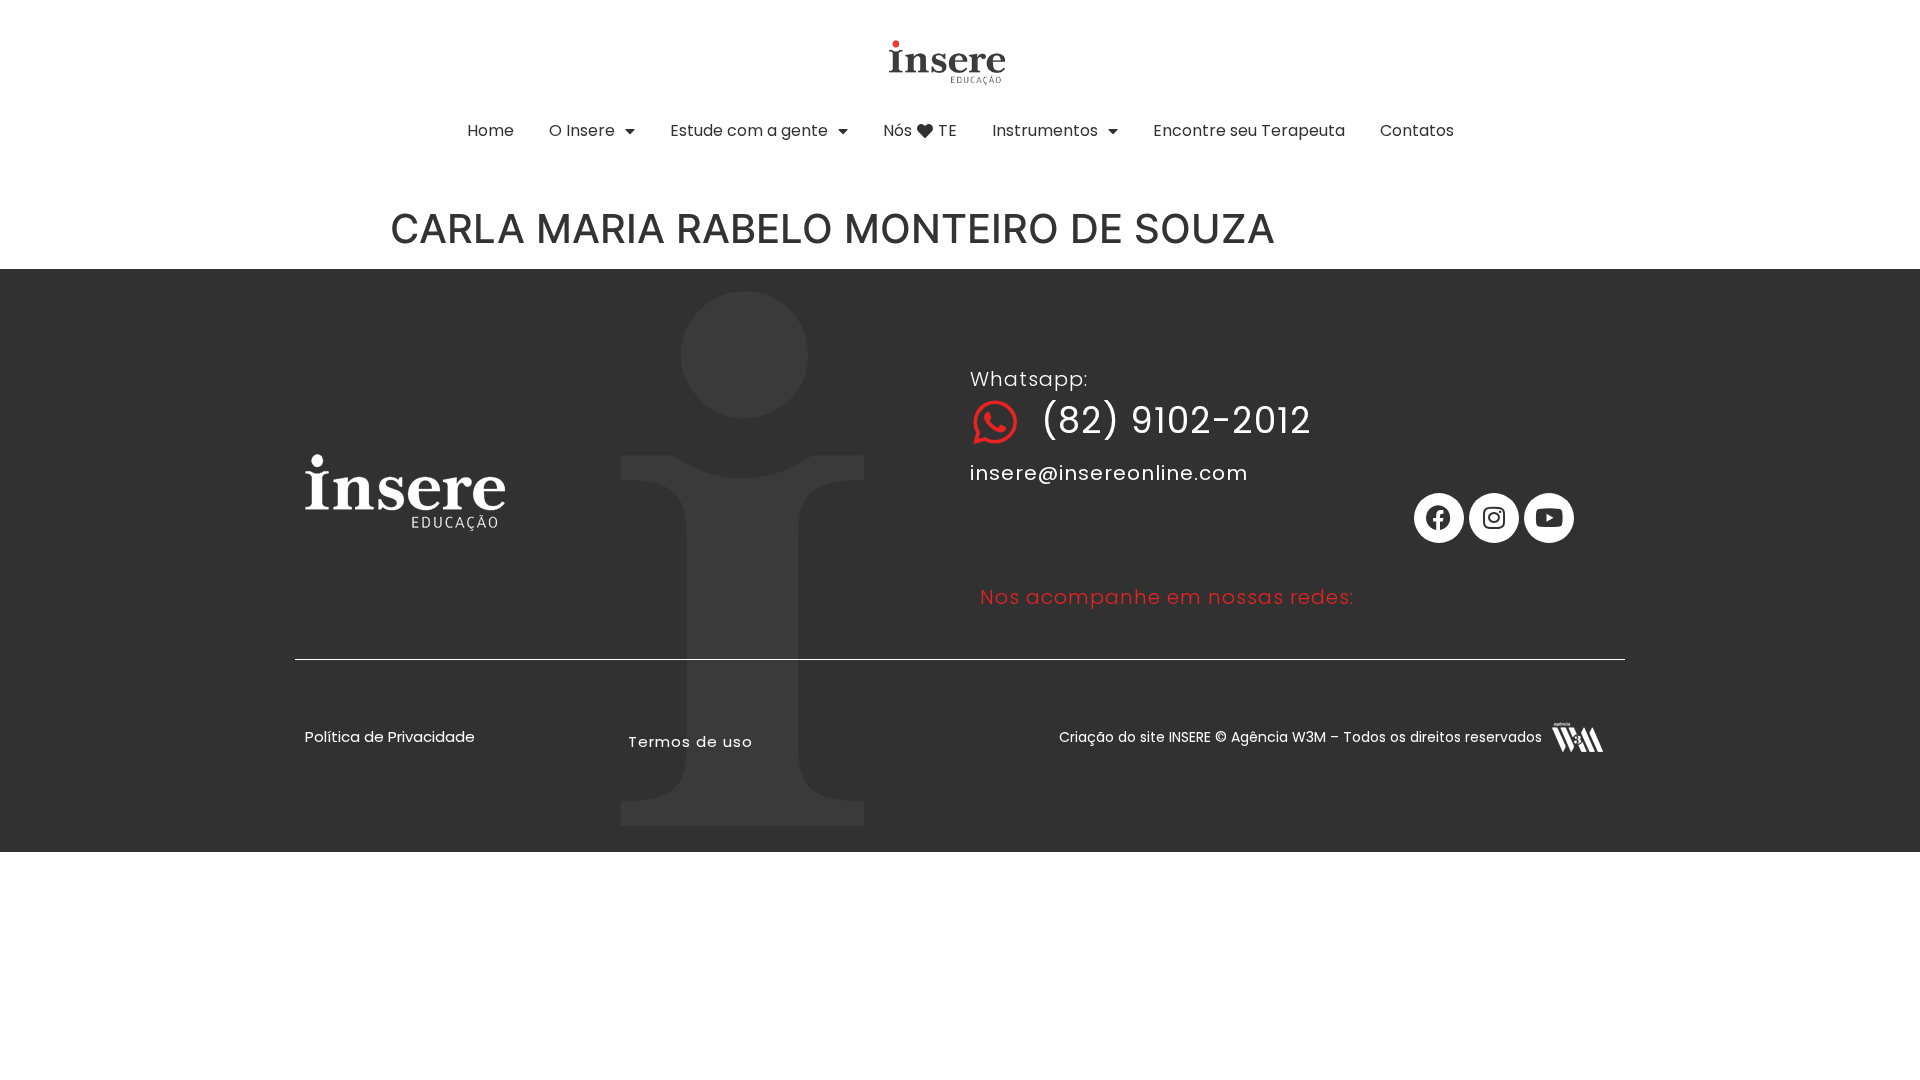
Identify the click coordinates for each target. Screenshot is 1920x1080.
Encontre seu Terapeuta (1249, 130)
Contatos (1417, 130)
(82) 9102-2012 (1176, 420)
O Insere (582, 130)
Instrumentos (1045, 130)
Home (490, 130)
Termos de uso (690, 741)
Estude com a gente (749, 130)
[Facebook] (1439, 518)
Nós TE (920, 130)
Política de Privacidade (390, 736)
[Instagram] (1494, 518)
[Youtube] (1549, 518)
